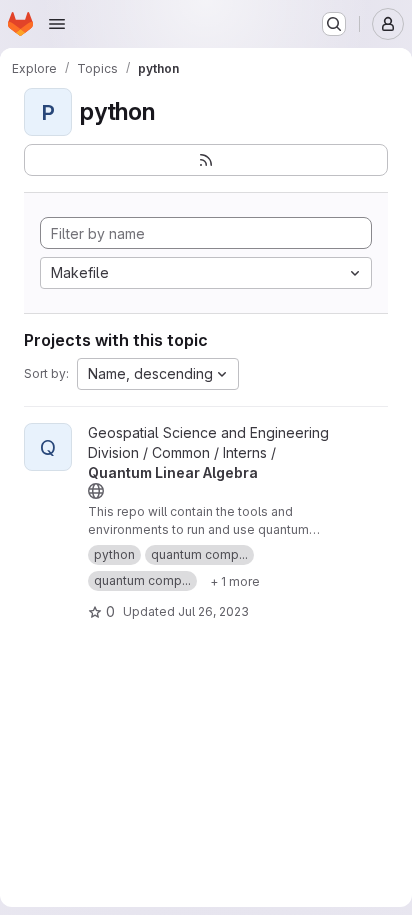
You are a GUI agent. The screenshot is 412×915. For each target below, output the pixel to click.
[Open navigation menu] (57, 24)
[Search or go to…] (334, 24)
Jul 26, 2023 (213, 611)
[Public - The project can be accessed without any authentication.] (96, 491)
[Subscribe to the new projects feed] (206, 160)
